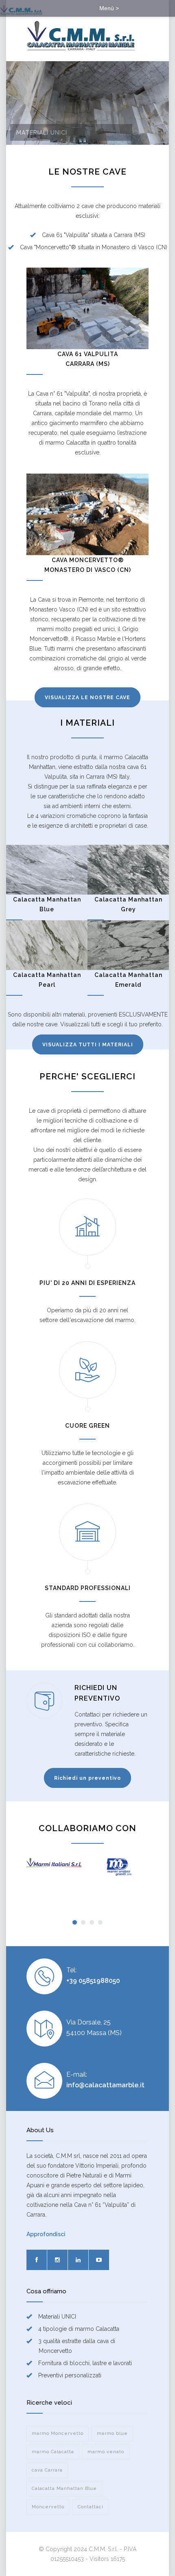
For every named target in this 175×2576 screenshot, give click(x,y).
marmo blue (112, 2433)
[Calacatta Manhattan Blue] (47, 870)
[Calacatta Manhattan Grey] (128, 870)
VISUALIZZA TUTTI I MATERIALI (88, 1045)
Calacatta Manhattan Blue (64, 2489)
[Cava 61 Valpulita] (87, 308)
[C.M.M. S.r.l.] (81, 36)
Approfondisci (46, 2234)
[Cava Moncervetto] (87, 514)
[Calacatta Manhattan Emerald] (128, 945)
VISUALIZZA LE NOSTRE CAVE (87, 698)
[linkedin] (78, 2260)
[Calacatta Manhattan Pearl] (47, 945)
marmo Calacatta (53, 2452)
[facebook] (37, 2260)
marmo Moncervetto (58, 2433)
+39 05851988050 (93, 1981)
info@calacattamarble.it (105, 2085)
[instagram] (57, 2260)
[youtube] (99, 2260)
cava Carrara (47, 2470)
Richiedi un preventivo (87, 1778)
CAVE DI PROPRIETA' (49, 133)
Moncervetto (48, 2507)
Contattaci (91, 2507)
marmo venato (106, 2452)
